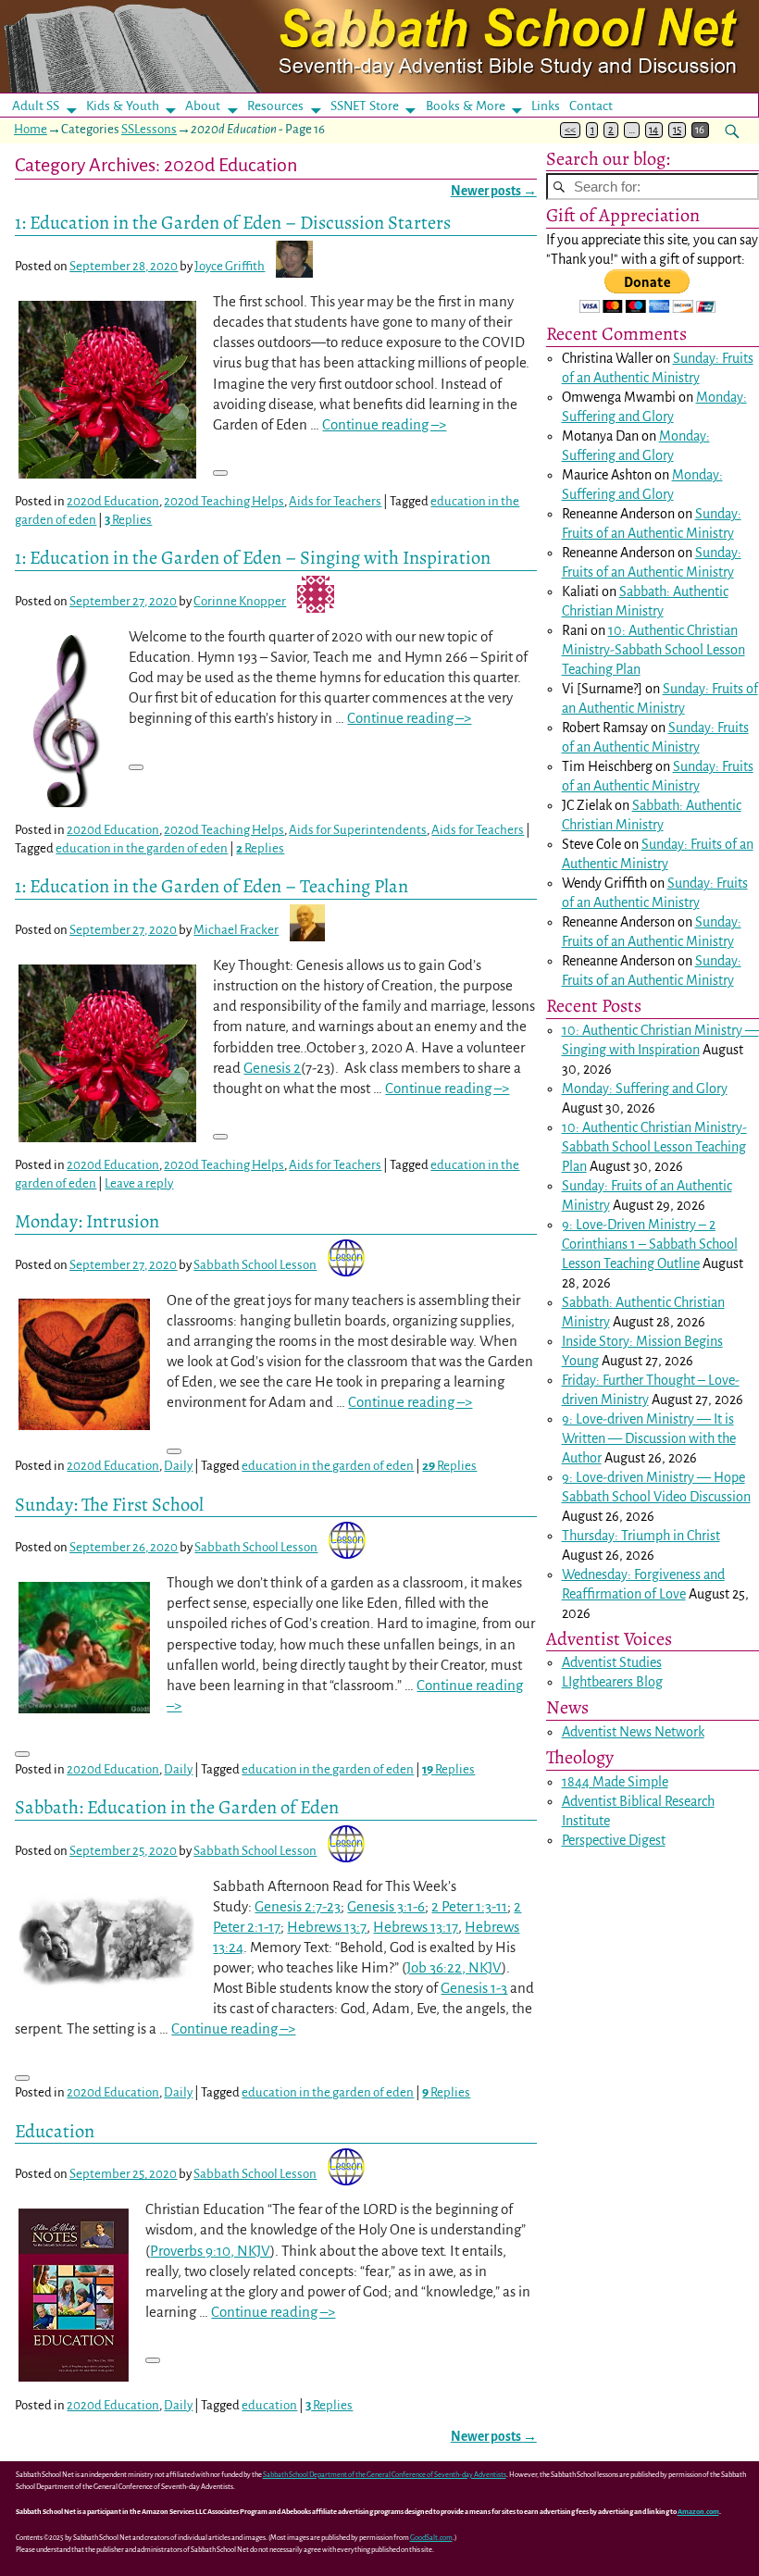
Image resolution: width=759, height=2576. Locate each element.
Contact (591, 106)
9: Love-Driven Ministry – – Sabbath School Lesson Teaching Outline (650, 1244)
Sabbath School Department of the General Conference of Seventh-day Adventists (385, 2475)
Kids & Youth (123, 106)
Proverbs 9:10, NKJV (210, 2251)
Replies (128, 520)
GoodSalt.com (431, 2538)
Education (55, 2131)
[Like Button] (220, 473)
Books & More (466, 106)
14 (653, 130)
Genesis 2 (272, 1068)
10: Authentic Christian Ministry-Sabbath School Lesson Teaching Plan (653, 650)
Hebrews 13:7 (327, 1927)
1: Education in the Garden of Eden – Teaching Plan (212, 886)
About (203, 106)
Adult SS (36, 106)
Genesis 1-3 (474, 1988)
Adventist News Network (633, 1732)
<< (570, 130)
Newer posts (494, 191)
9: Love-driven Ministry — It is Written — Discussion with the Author (649, 1438)
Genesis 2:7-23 (298, 1906)
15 (677, 130)
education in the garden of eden (142, 848)
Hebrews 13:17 (416, 1927)
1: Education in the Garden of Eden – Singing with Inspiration (253, 557)
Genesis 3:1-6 (386, 1906)
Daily (178, 1466)
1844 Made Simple (615, 1782)
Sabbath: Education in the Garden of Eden (177, 1807)
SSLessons (149, 129)
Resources (275, 106)
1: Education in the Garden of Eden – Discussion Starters (233, 222)
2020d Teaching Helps (224, 501)
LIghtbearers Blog (612, 1682)
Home (31, 129)
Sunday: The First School (109, 1504)
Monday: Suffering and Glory (645, 1089)
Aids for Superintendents (358, 830)
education (269, 2405)
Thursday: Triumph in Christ (641, 1536)
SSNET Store (365, 106)
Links (551, 106)
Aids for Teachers (335, 501)
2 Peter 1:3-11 (469, 1906)
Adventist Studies (612, 1662)
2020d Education (113, 501)
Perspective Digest (614, 1840)
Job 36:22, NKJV (454, 1967)
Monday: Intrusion (87, 1221)
